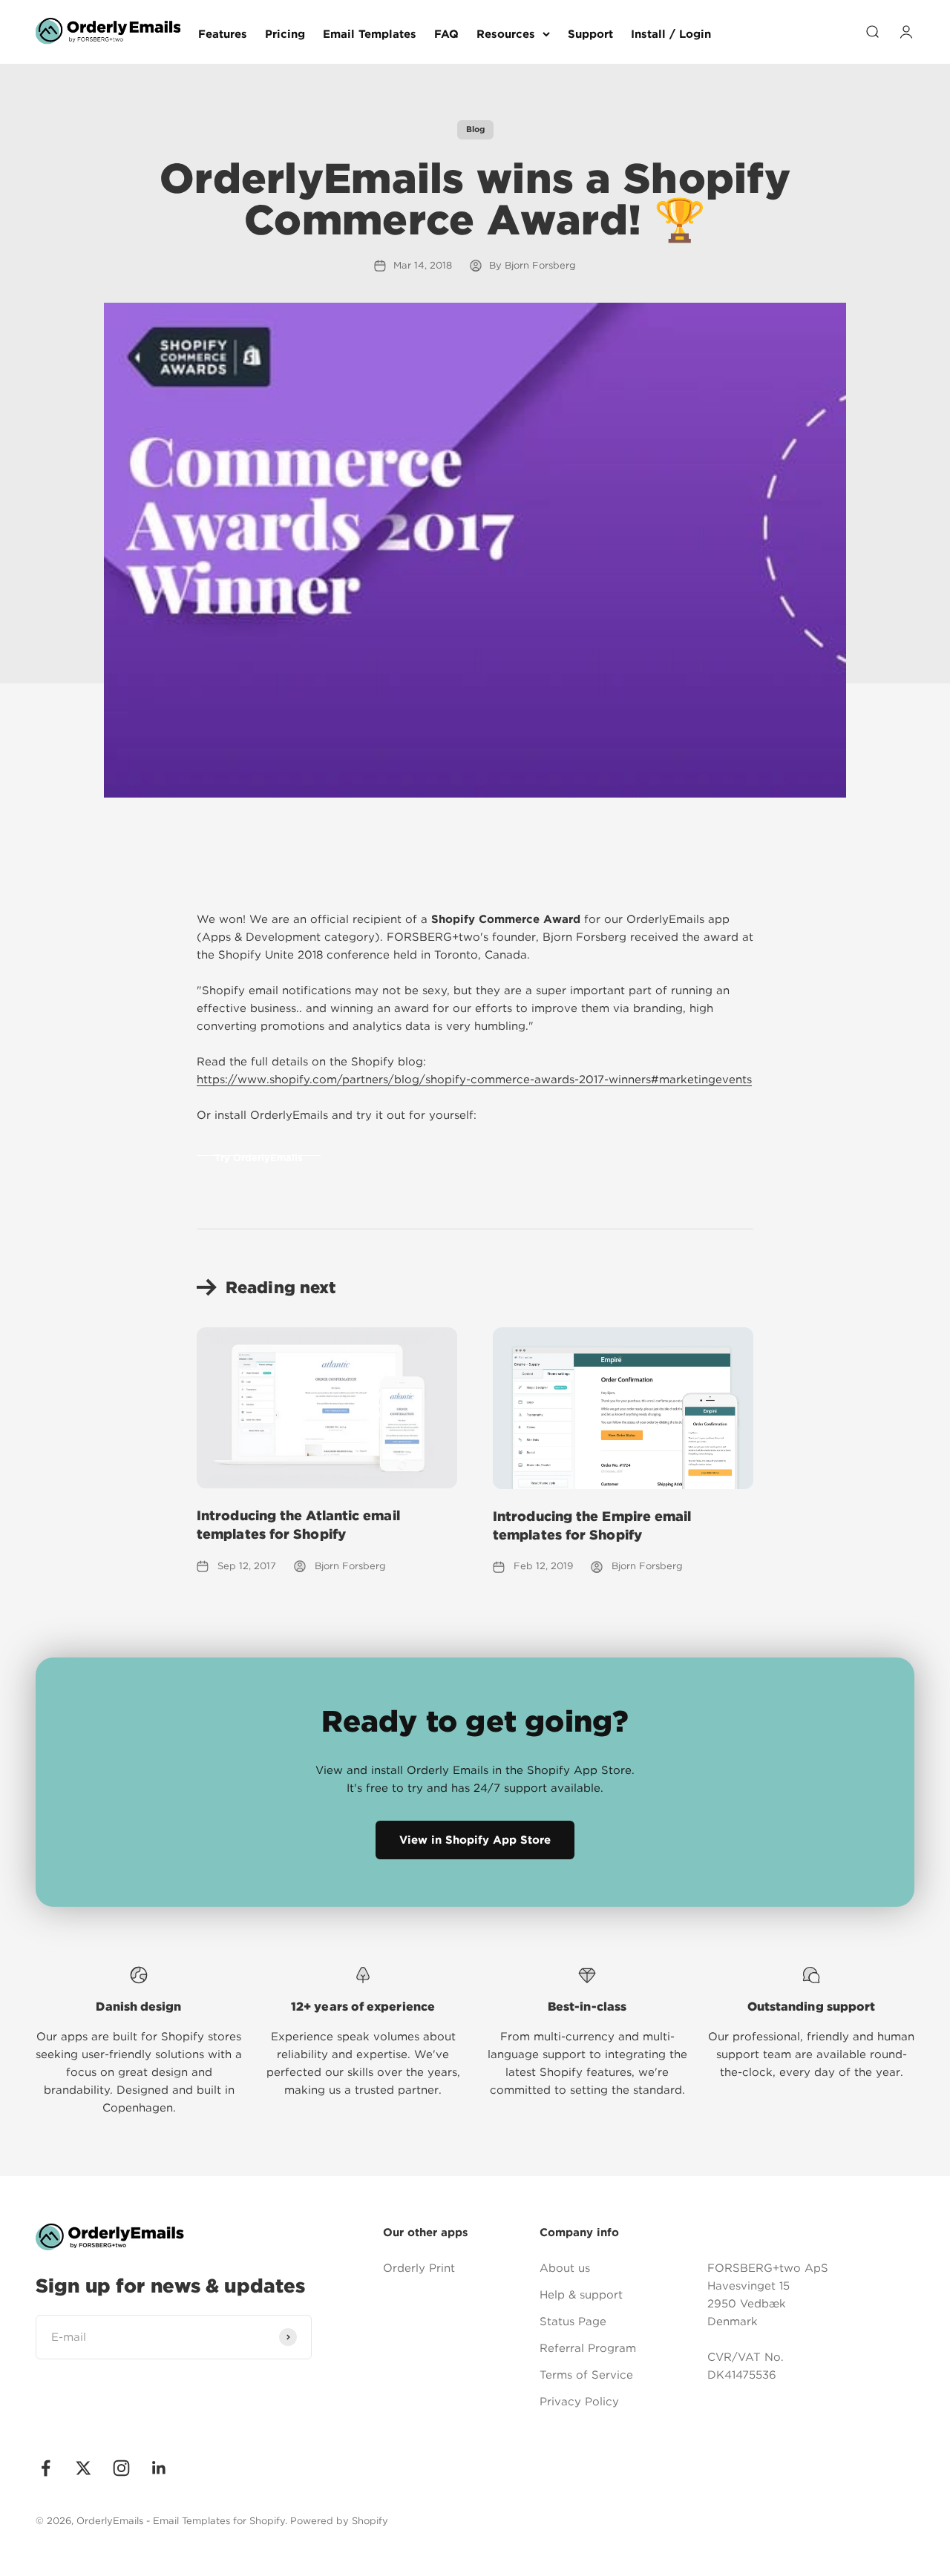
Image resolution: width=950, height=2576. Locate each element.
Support (590, 34)
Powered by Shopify (339, 2521)
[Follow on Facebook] (46, 2468)
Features (223, 34)
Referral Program (588, 2348)
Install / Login (671, 34)
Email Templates (370, 34)
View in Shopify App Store (475, 1840)
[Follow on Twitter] (83, 2468)
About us (565, 2268)
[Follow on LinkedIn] (159, 2468)
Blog (475, 129)
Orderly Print (419, 2268)
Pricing (285, 34)
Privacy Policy (579, 2402)
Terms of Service (586, 2375)
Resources (506, 34)
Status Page (573, 2322)
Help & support (581, 2295)
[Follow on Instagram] (121, 2468)
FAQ (446, 34)
